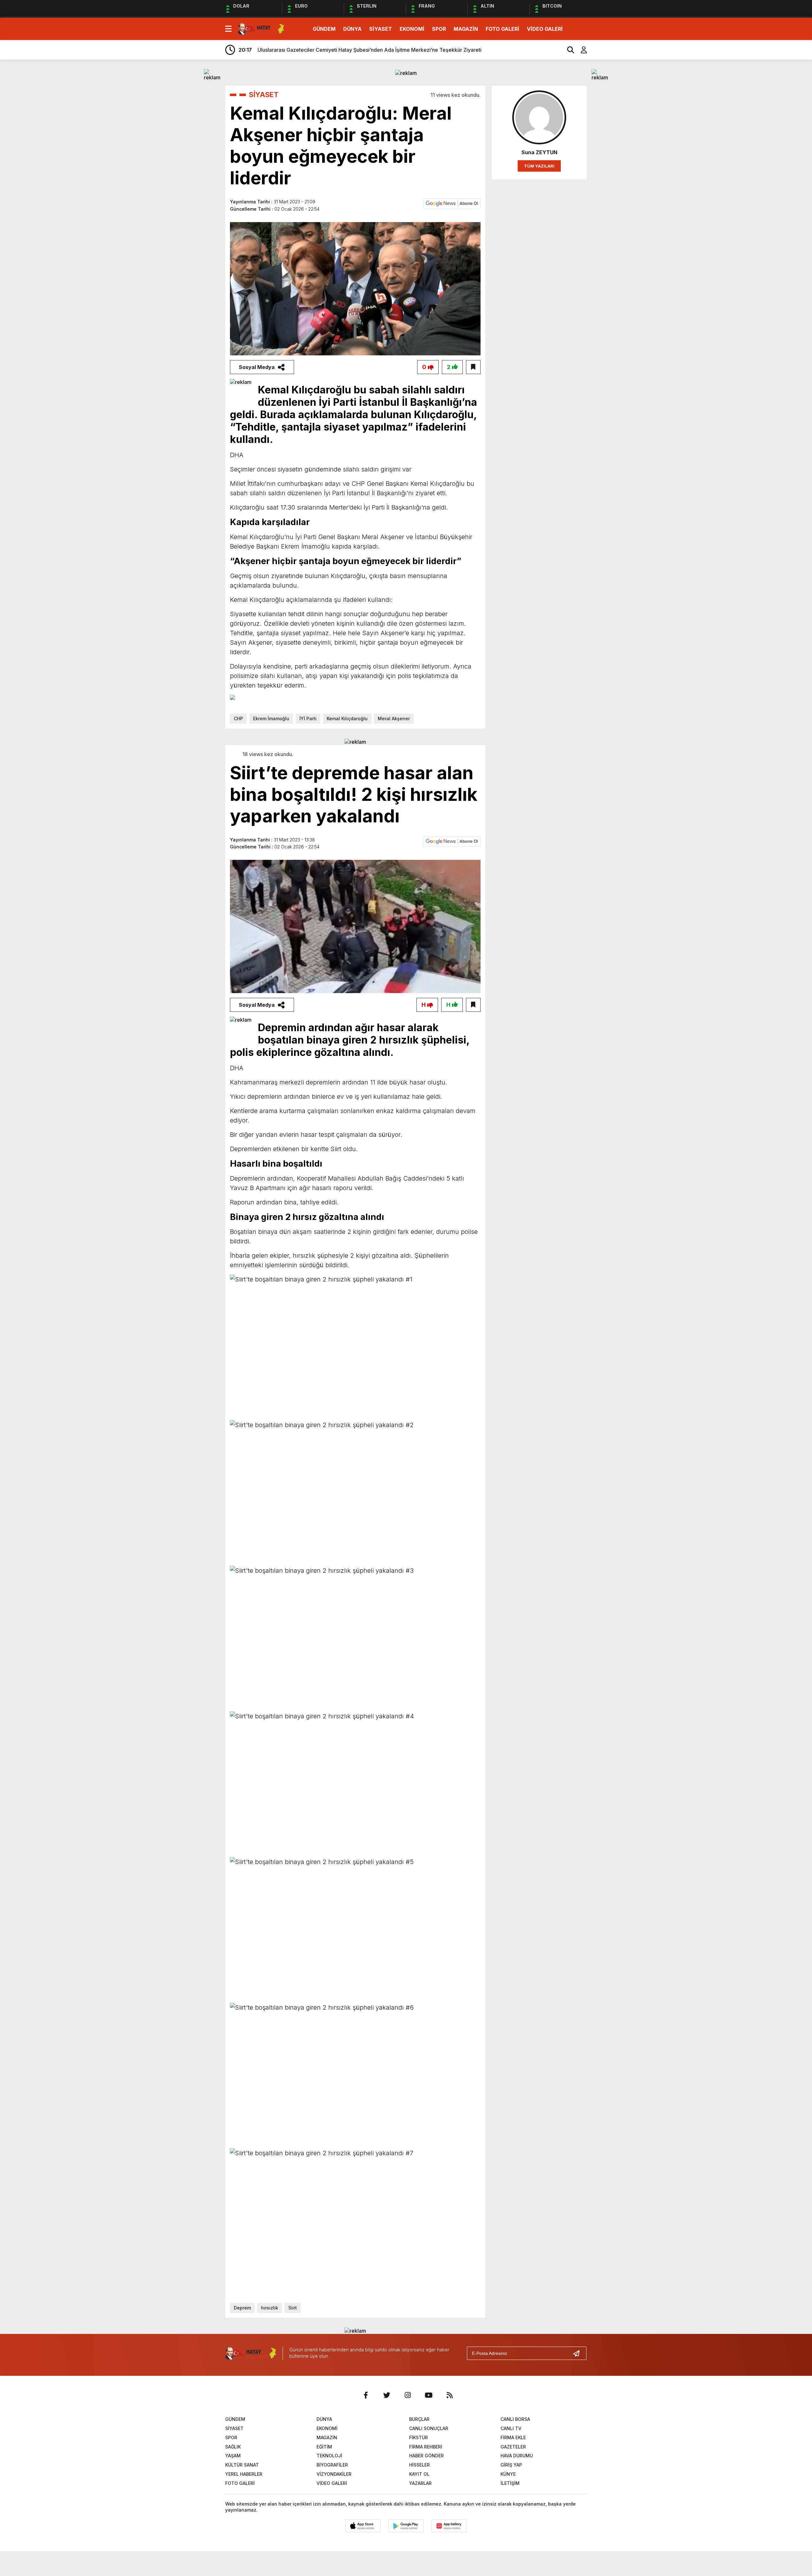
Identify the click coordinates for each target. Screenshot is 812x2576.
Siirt (293, 2308)
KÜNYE (508, 2474)
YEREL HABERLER (244, 2474)
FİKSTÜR (419, 2438)
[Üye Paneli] (580, 50)
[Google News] (452, 203)
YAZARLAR (420, 2483)
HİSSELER (419, 2465)
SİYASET (381, 29)
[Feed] (449, 2395)
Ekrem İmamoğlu (271, 718)
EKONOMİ (412, 29)
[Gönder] (579, 2353)
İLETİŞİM (510, 2483)
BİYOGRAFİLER (332, 2465)
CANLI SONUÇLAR (429, 2428)
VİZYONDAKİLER (334, 2474)
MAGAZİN (466, 29)
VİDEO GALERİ (545, 29)
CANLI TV (511, 2428)
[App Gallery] (449, 2526)
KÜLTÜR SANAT (242, 2465)
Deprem (242, 2308)
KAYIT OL (419, 2474)
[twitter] (387, 2395)
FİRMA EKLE (513, 2438)
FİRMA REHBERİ (426, 2447)
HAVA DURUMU (517, 2456)
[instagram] (408, 2395)
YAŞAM (233, 2456)
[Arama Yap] (568, 50)
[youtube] (429, 2395)
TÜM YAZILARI (539, 166)
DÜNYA (352, 29)
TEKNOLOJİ (329, 2456)
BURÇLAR (419, 2419)
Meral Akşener (394, 718)
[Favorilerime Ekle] (473, 367)
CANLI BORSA (515, 2419)
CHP (238, 718)
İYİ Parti (308, 718)
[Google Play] (406, 2526)
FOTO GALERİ (502, 29)
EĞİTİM (324, 2447)
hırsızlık (270, 2308)
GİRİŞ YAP (511, 2465)
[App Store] (363, 2526)
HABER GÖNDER (426, 2456)
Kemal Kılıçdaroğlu (347, 718)
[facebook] (366, 2395)
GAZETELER (513, 2447)
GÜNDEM (324, 29)
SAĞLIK (233, 2447)
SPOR (439, 29)
